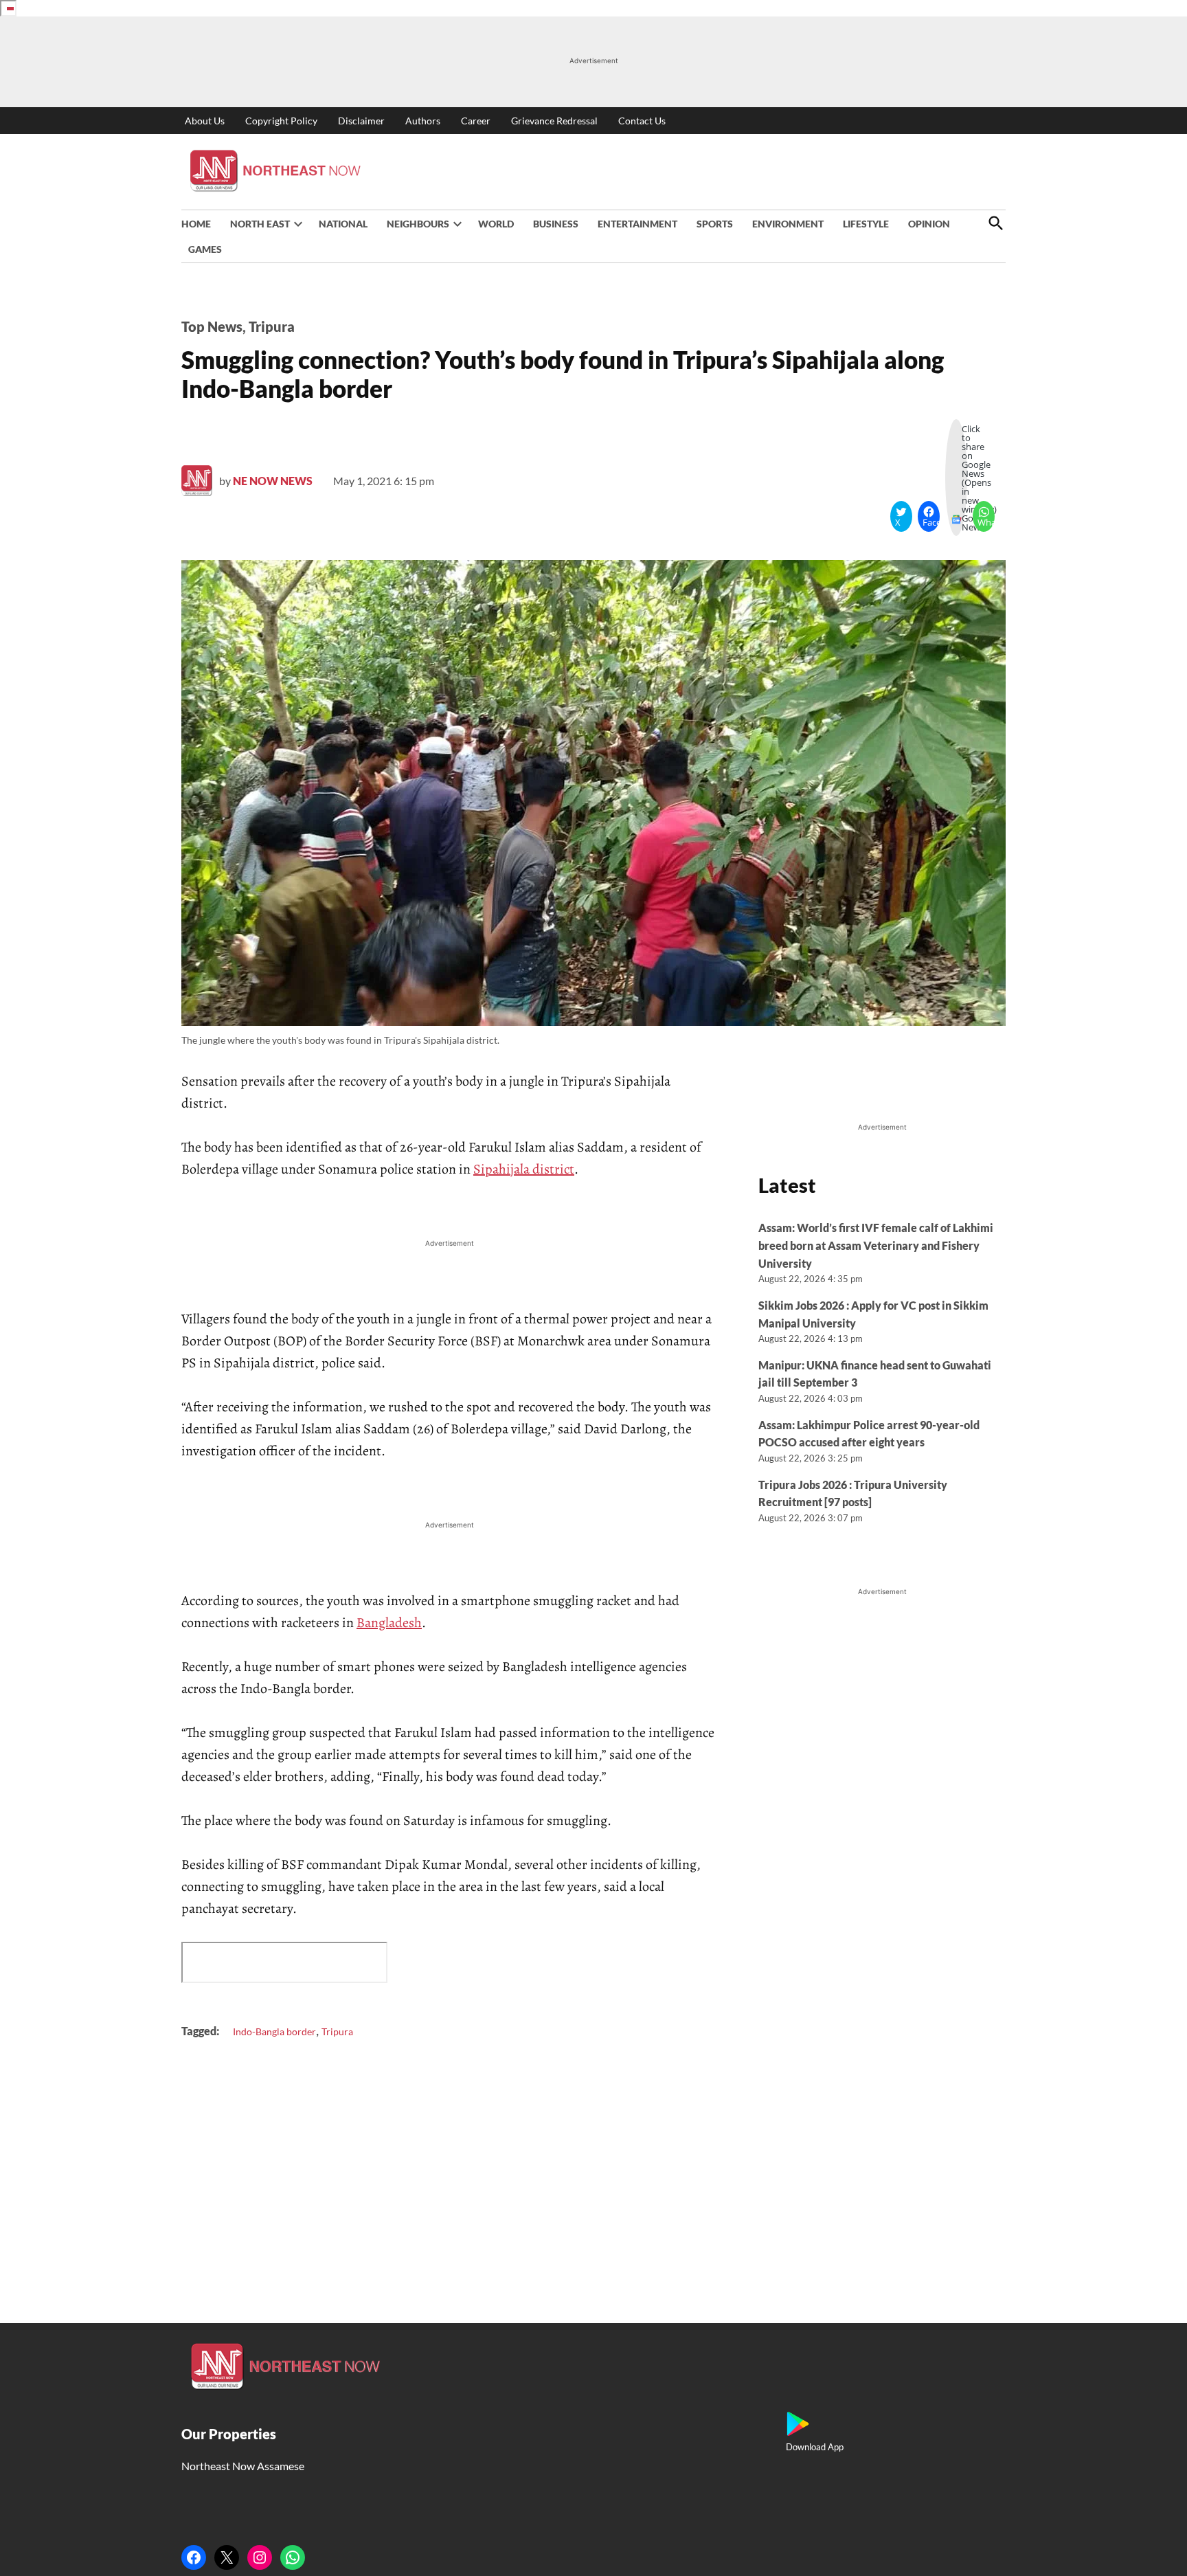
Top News (212, 326)
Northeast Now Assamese (243, 2466)
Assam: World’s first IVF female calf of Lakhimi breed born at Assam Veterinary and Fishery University (876, 1245)
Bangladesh (389, 1623)
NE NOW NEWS (273, 481)
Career (476, 121)
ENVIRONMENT (788, 224)
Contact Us (642, 121)
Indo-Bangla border (274, 2031)
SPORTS (715, 224)
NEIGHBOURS (418, 224)
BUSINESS (556, 224)
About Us (205, 121)
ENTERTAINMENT (637, 224)
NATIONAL (343, 224)
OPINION (929, 224)
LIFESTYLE (866, 224)
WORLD (496, 224)
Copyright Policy (281, 121)
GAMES (205, 249)
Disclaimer (361, 121)
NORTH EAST (260, 224)
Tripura (272, 326)
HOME (196, 224)
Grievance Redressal (554, 121)
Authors (423, 121)
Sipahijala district (524, 1169)
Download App (815, 2447)
